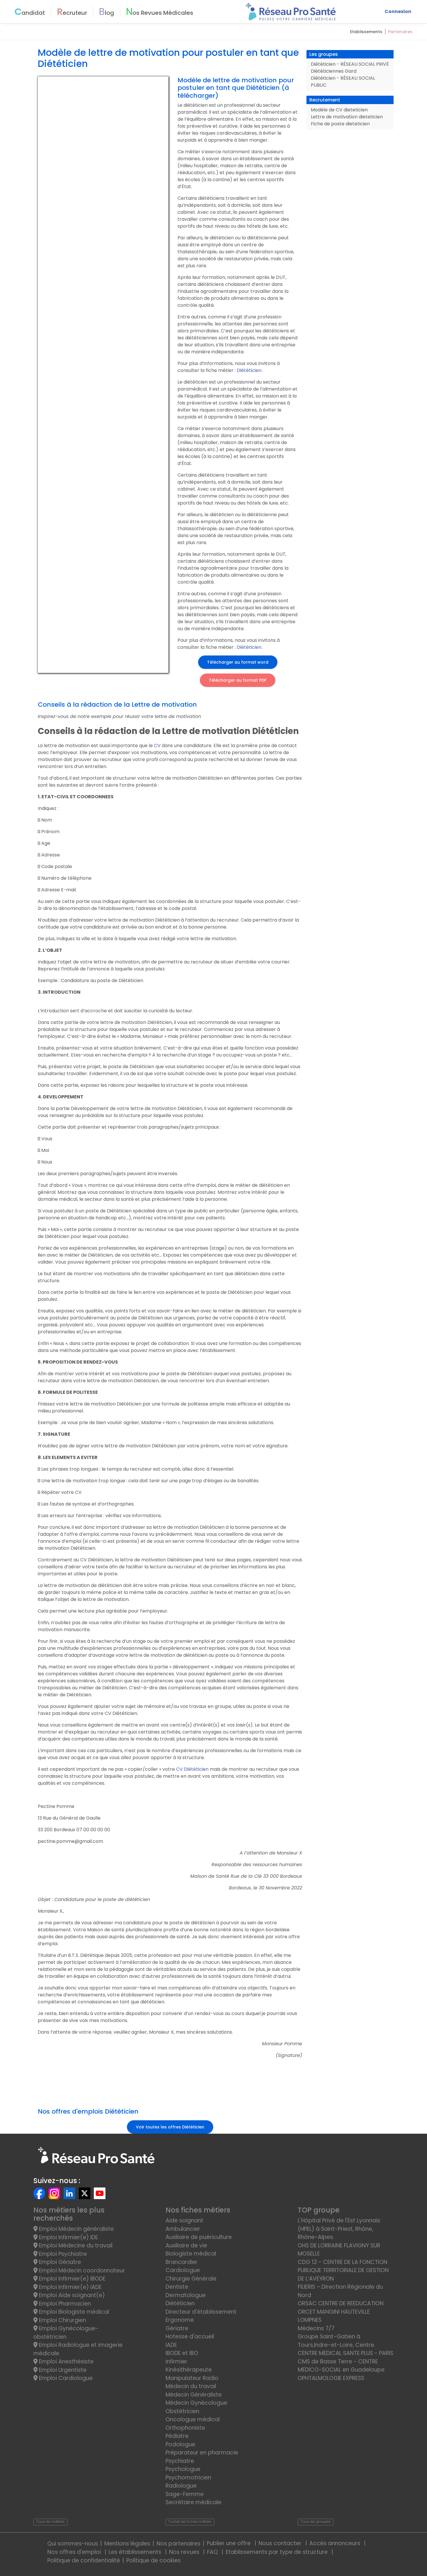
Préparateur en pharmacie (202, 2453)
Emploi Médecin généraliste (76, 2229)
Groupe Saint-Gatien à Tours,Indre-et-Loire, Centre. (337, 2341)
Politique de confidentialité (84, 2560)
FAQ (213, 2552)
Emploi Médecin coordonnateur (81, 2271)
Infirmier (176, 2362)
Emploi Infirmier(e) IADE (70, 2287)
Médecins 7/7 (316, 2328)
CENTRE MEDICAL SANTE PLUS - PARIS (346, 2353)
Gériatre (177, 2328)
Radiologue (181, 2486)
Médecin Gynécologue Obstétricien (196, 2407)
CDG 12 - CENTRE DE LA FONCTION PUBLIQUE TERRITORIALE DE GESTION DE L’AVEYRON (343, 2270)
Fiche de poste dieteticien (340, 124)
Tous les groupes (315, 2521)
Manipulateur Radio (192, 2378)
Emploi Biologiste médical (73, 2312)
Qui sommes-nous (73, 2544)
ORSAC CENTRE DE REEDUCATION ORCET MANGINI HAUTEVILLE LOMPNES (341, 2312)
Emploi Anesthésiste (66, 2362)
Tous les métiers (50, 2521)
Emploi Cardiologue (65, 2378)
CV (157, 745)
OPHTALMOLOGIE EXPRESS (331, 2378)
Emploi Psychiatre (62, 2254)
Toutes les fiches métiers (190, 2521)
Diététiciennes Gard (334, 71)
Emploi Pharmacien (64, 2304)
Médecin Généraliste (194, 2395)
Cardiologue (183, 2270)
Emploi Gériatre (59, 2262)
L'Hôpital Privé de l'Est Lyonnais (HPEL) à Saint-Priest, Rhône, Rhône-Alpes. (339, 2229)
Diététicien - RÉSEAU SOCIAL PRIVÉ (350, 64)
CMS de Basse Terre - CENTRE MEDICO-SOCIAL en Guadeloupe (341, 2366)
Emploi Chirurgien (62, 2320)
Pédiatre (177, 2436)
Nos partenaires (178, 2544)
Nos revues (185, 2552)
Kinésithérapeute (189, 2370)
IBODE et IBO (182, 2353)
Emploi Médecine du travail (75, 2245)
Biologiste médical (191, 2254)
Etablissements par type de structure (277, 2552)
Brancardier (182, 2262)
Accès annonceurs (335, 2543)
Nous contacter (281, 2543)
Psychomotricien (188, 2478)
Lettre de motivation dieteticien (347, 117)
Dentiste (177, 2287)
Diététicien (180, 2303)
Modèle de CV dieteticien (339, 110)
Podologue (180, 2444)
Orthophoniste (185, 2428)
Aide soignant (184, 2220)
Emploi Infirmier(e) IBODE (71, 2279)
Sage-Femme (185, 2494)
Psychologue (183, 2469)
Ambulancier (183, 2229)
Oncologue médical (193, 2419)
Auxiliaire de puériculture (199, 2237)
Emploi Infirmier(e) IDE (68, 2237)
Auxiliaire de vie (186, 2245)
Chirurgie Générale (191, 2279)
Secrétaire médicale (193, 2502)
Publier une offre (229, 2543)
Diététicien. (250, 370)
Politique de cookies (154, 2560)
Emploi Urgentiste (62, 2370)
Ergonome (180, 2320)
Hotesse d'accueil (190, 2337)
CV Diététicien (193, 1769)
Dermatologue (186, 2295)
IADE (171, 2345)
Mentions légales (127, 2544)
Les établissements (136, 2552)
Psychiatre (180, 2461)
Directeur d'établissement (201, 2312)
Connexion (398, 11)
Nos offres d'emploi (75, 2552)
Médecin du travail (192, 2386)
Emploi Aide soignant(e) (71, 2295)
